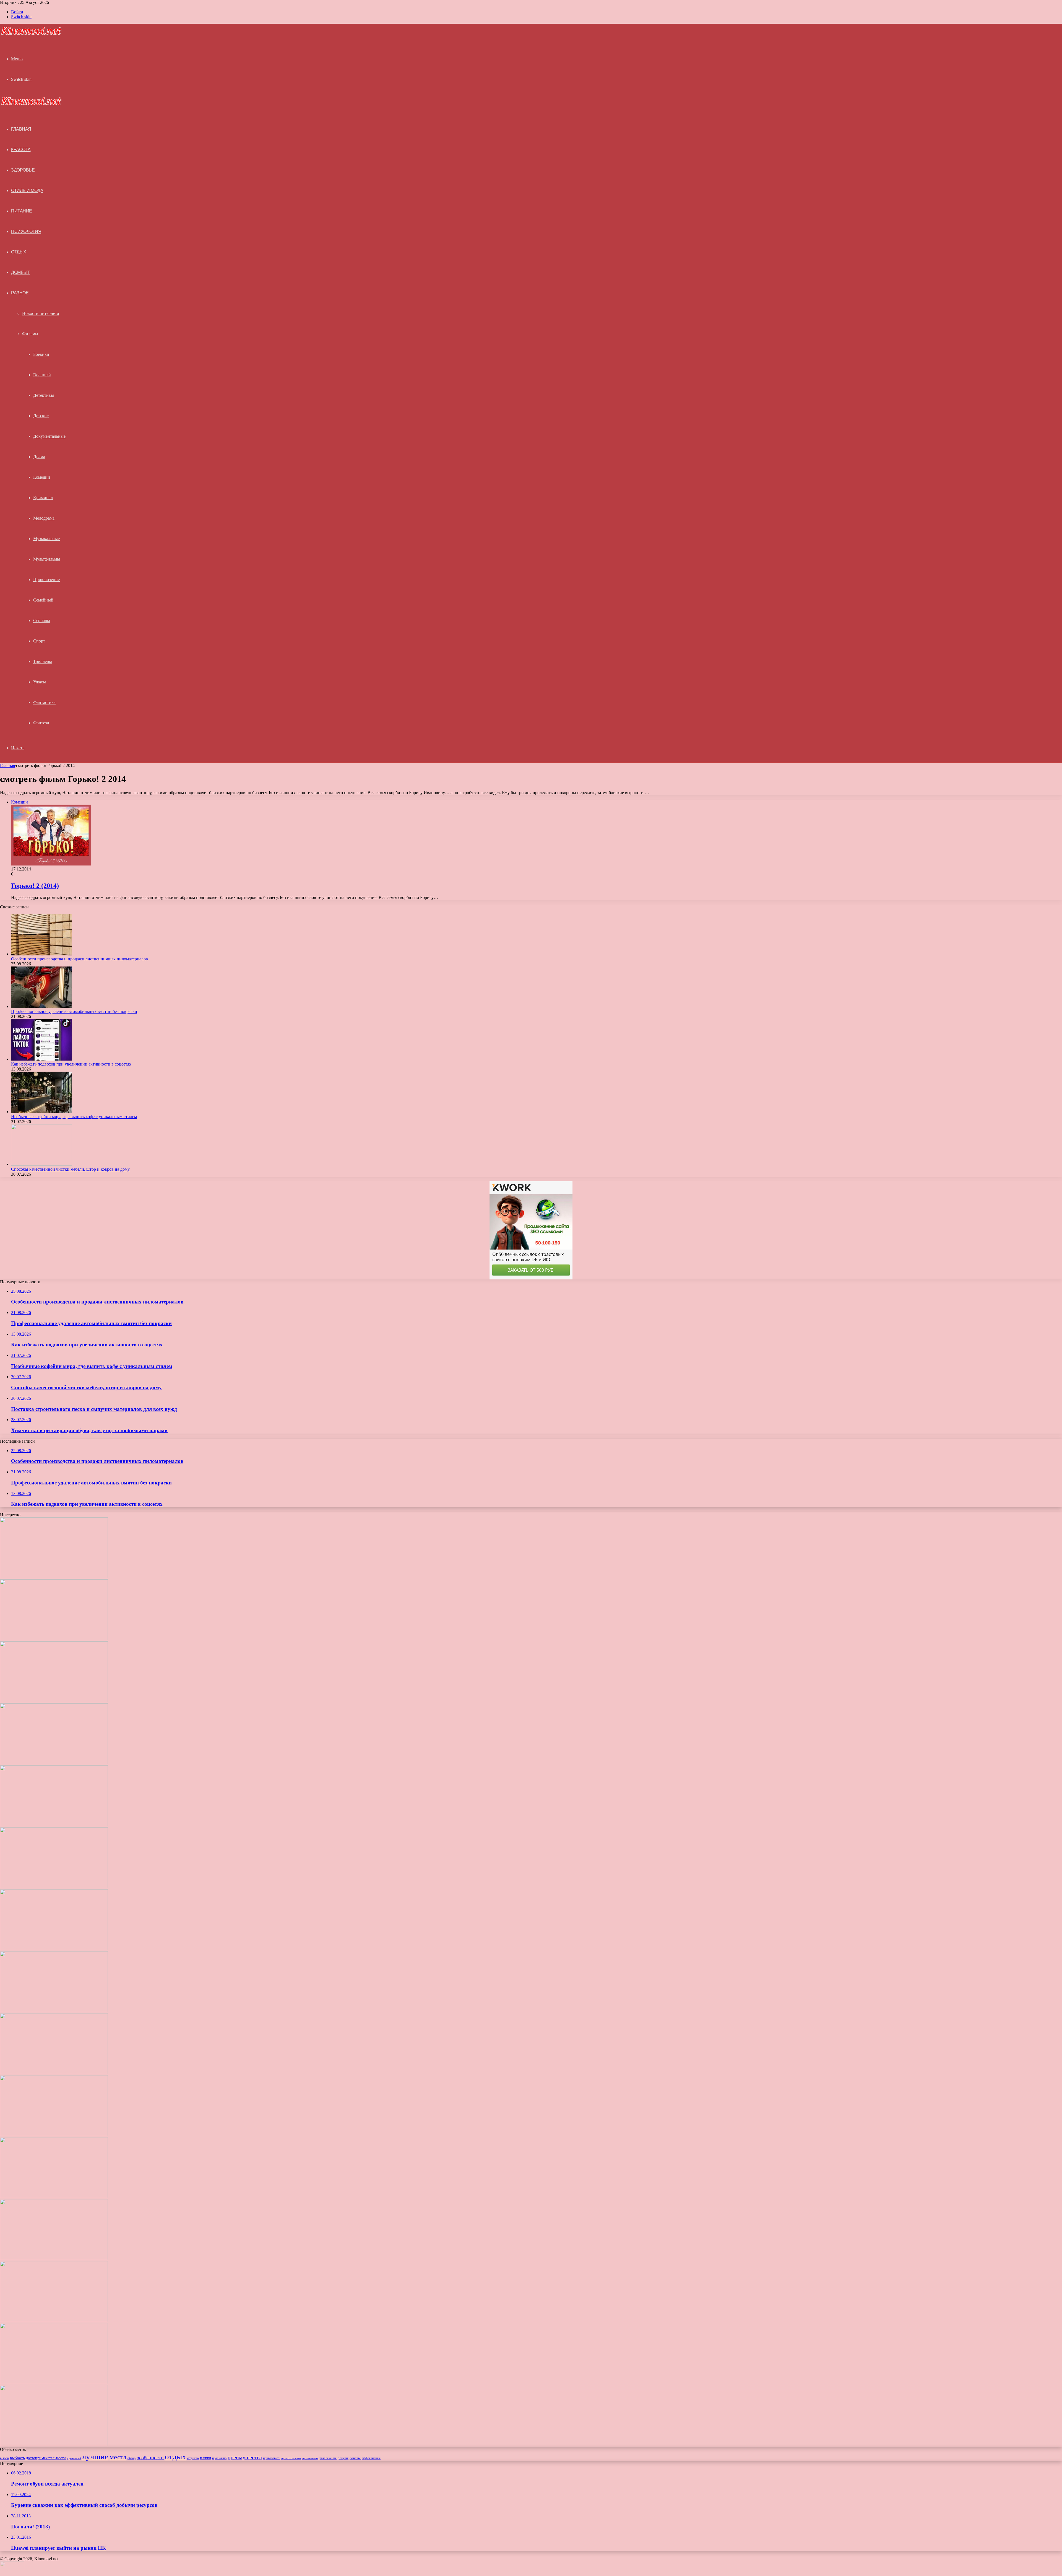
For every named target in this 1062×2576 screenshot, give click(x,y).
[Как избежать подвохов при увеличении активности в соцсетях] (41, 1059)
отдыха (193, 2458)
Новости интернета (41, 313)
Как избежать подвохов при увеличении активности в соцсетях (71, 1064)
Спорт (39, 641)
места (118, 2457)
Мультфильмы (47, 559)
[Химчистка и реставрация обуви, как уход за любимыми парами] (54, 1949)
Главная (7, 765)
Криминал (43, 498)
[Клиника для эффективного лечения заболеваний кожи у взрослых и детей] (54, 2320)
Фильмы (30, 334)
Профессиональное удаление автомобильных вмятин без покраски (74, 1011)
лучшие (95, 2456)
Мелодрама (44, 518)
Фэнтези (41, 723)
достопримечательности (46, 2458)
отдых (175, 2456)
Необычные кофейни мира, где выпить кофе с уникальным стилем (74, 1117)
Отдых (19, 252)
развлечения (328, 2458)
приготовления (291, 2458)
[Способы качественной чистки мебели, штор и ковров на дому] (41, 1164)
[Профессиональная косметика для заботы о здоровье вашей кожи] (54, 2073)
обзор (132, 2458)
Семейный (43, 600)
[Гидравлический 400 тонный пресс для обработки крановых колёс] (54, 2382)
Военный (42, 375)
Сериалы (42, 620)
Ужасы (40, 682)
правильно (219, 2458)
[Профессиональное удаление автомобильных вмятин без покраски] (41, 1006)
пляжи (205, 2458)
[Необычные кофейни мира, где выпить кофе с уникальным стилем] (41, 1112)
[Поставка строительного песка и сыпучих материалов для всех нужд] (54, 1887)
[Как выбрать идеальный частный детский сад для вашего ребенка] (54, 2135)
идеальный (74, 2458)
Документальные (49, 436)
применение (310, 2458)
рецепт (343, 2458)
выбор (4, 2458)
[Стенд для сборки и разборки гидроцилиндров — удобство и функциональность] (54, 2258)
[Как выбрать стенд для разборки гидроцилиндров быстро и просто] (54, 2197)
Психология (26, 231)
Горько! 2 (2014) (35, 886)
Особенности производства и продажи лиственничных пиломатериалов (80, 959)
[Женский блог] (31, 34)
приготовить (272, 2458)
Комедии (42, 477)
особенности (150, 2458)
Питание (22, 211)
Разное (20, 293)
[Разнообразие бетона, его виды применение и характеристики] (54, 2011)
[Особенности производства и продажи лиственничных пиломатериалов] (41, 954)
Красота (21, 150)
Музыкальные (46, 539)
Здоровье (23, 170)
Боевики (41, 354)
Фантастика (44, 702)
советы (355, 2458)
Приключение (46, 580)
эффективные (371, 2458)
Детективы (44, 395)
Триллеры (43, 661)
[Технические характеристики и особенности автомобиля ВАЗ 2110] (54, 2444)
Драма (39, 457)
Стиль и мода (27, 191)
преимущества (245, 2457)
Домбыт (20, 272)
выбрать (17, 2458)
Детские (41, 416)
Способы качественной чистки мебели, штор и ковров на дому (70, 1169)
